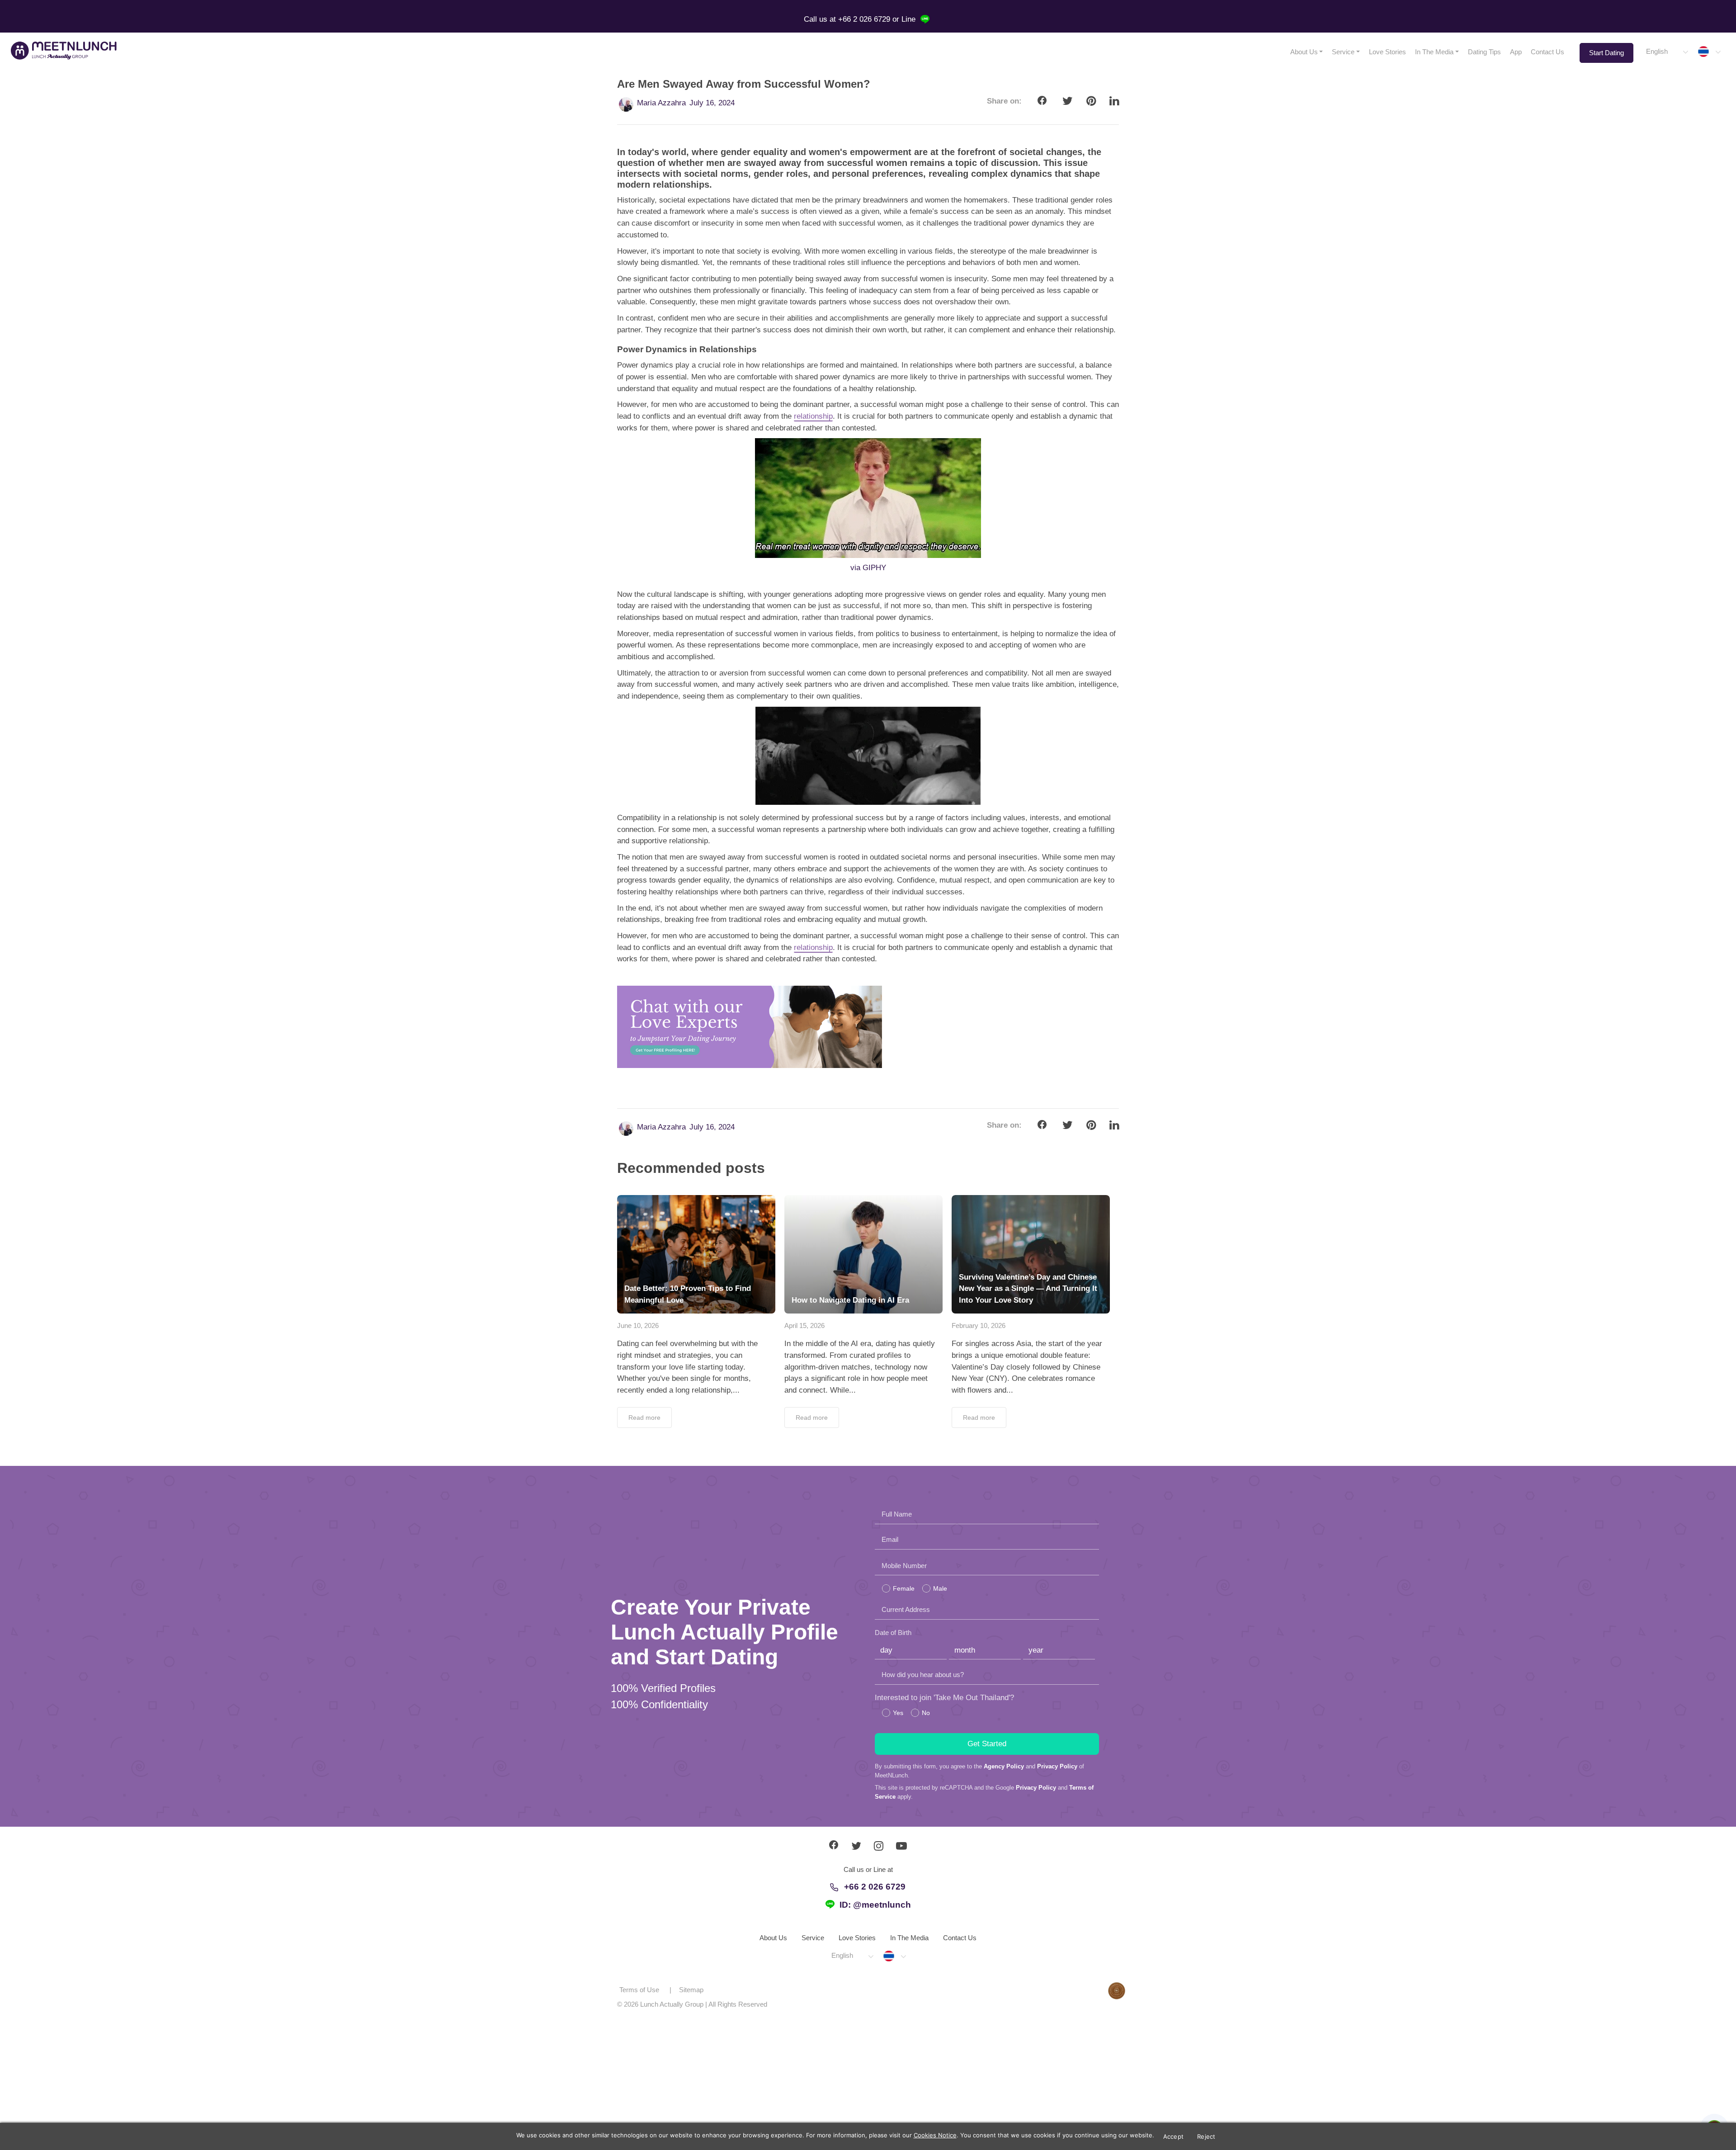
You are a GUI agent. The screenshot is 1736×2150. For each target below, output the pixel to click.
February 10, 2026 (979, 1325)
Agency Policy (1004, 1766)
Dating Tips (1484, 52)
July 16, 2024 (712, 103)
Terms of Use (639, 1990)
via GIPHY (868, 568)
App (1516, 52)
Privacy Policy (1057, 1766)
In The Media (1434, 52)
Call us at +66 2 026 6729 (848, 19)
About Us (1304, 52)
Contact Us (1547, 52)
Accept (1174, 2136)
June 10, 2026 (638, 1325)
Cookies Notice (935, 2135)
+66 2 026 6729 (875, 1887)
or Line (905, 19)
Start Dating (1606, 53)
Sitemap (691, 1990)
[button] (1667, 52)
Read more (644, 1418)
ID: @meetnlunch (875, 1905)
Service (1343, 52)
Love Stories (1387, 52)
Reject (1206, 2136)
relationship (813, 416)
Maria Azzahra (661, 103)
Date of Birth (893, 1633)
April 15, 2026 (804, 1325)
